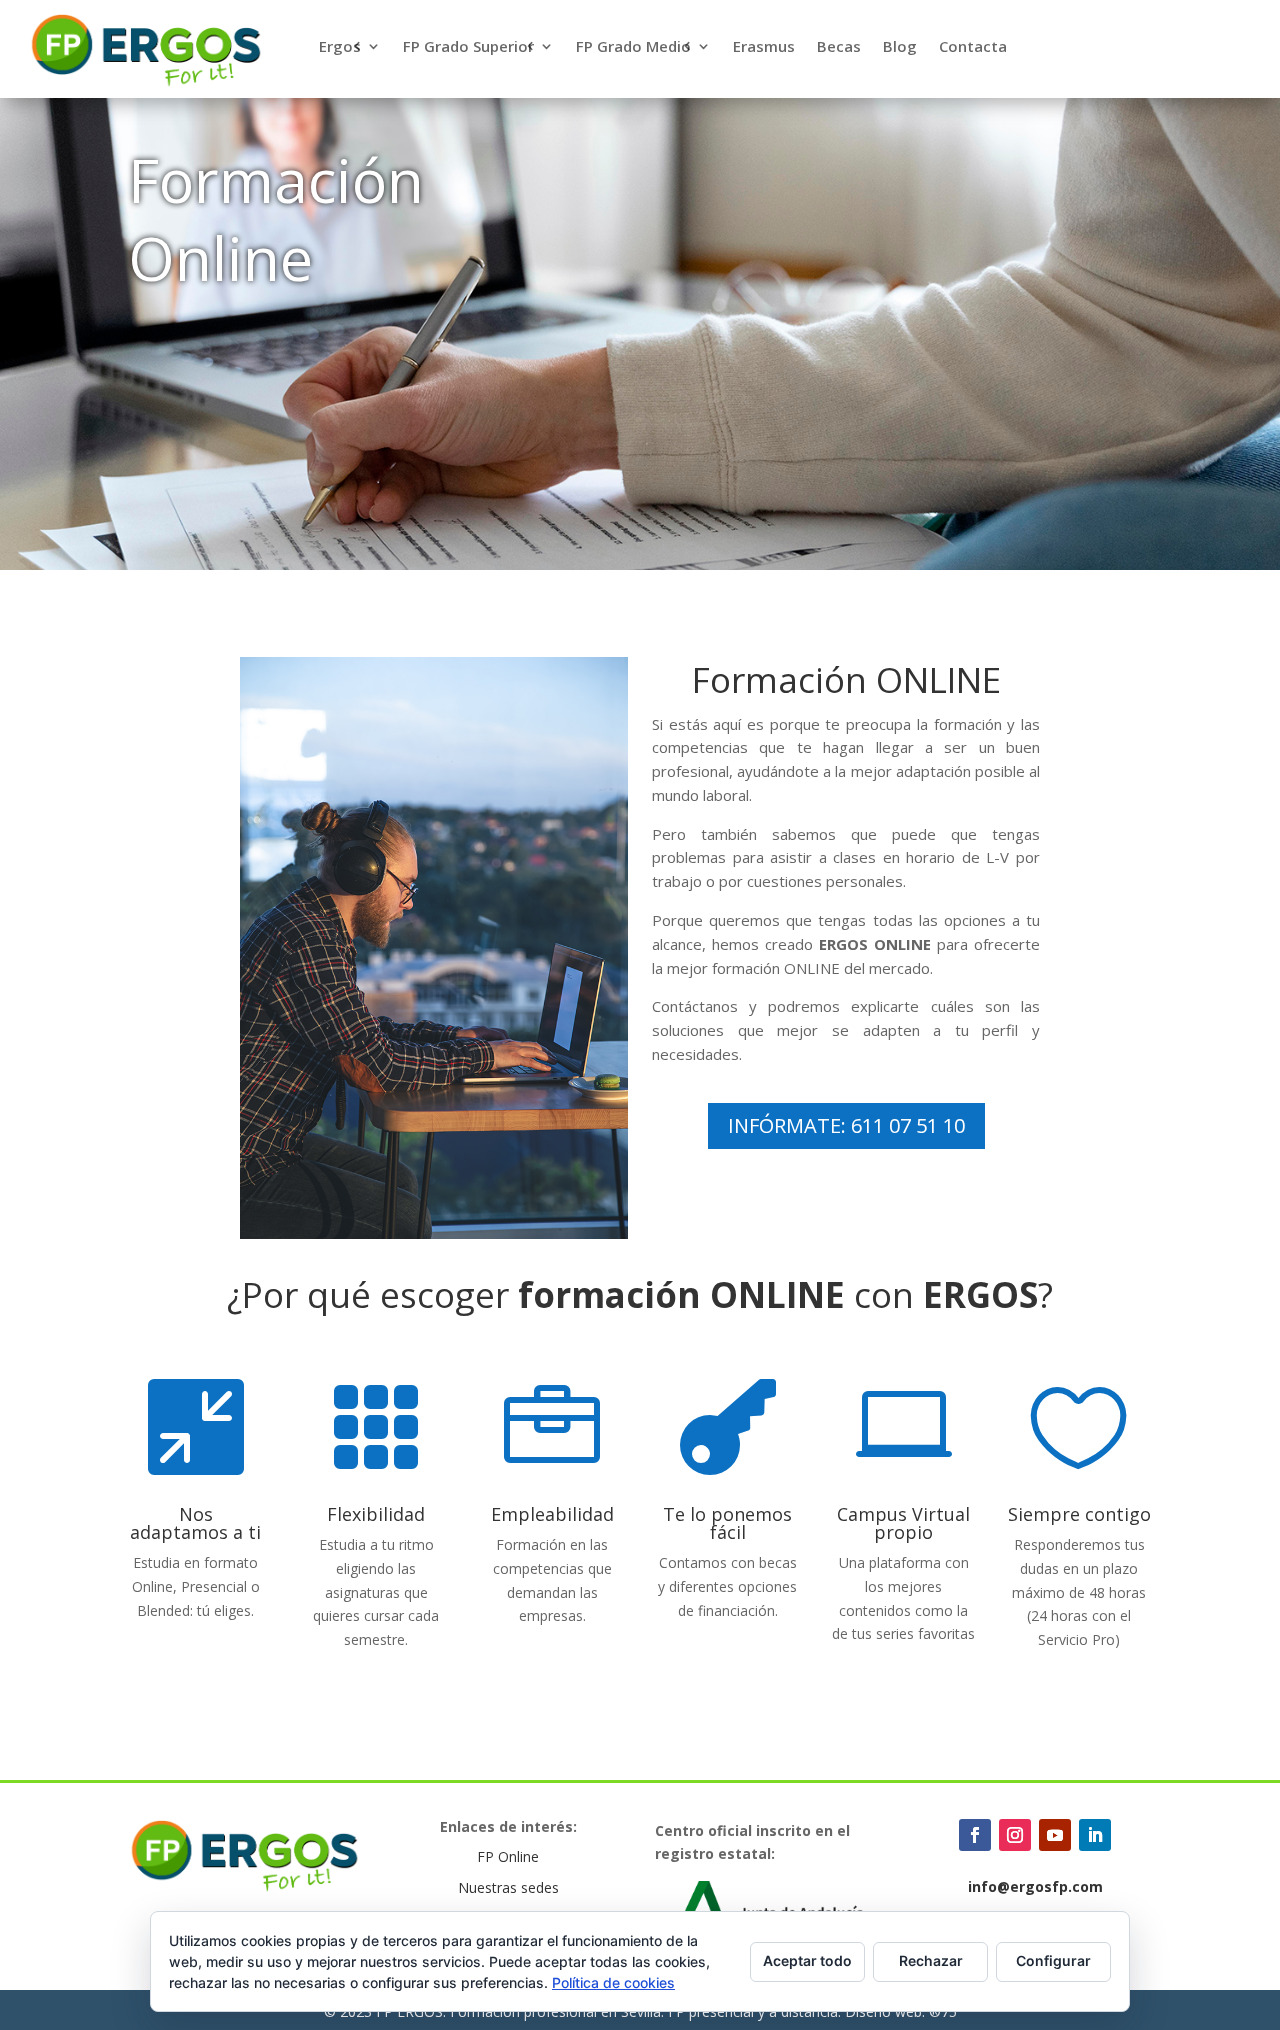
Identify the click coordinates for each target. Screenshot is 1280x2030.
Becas (839, 47)
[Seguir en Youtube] (1055, 1835)
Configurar (1053, 1960)
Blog (900, 47)
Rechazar (931, 1960)
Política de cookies (613, 1982)
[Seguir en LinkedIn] (1095, 1835)
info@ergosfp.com (1035, 1886)
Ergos (340, 47)
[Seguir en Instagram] (1015, 1835)
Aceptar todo (807, 1960)
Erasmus (764, 47)
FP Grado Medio (633, 47)
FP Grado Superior (468, 47)
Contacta (973, 47)
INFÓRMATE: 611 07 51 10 (846, 1125)
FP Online (508, 1856)
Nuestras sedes (508, 1887)
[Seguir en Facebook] (975, 1835)
